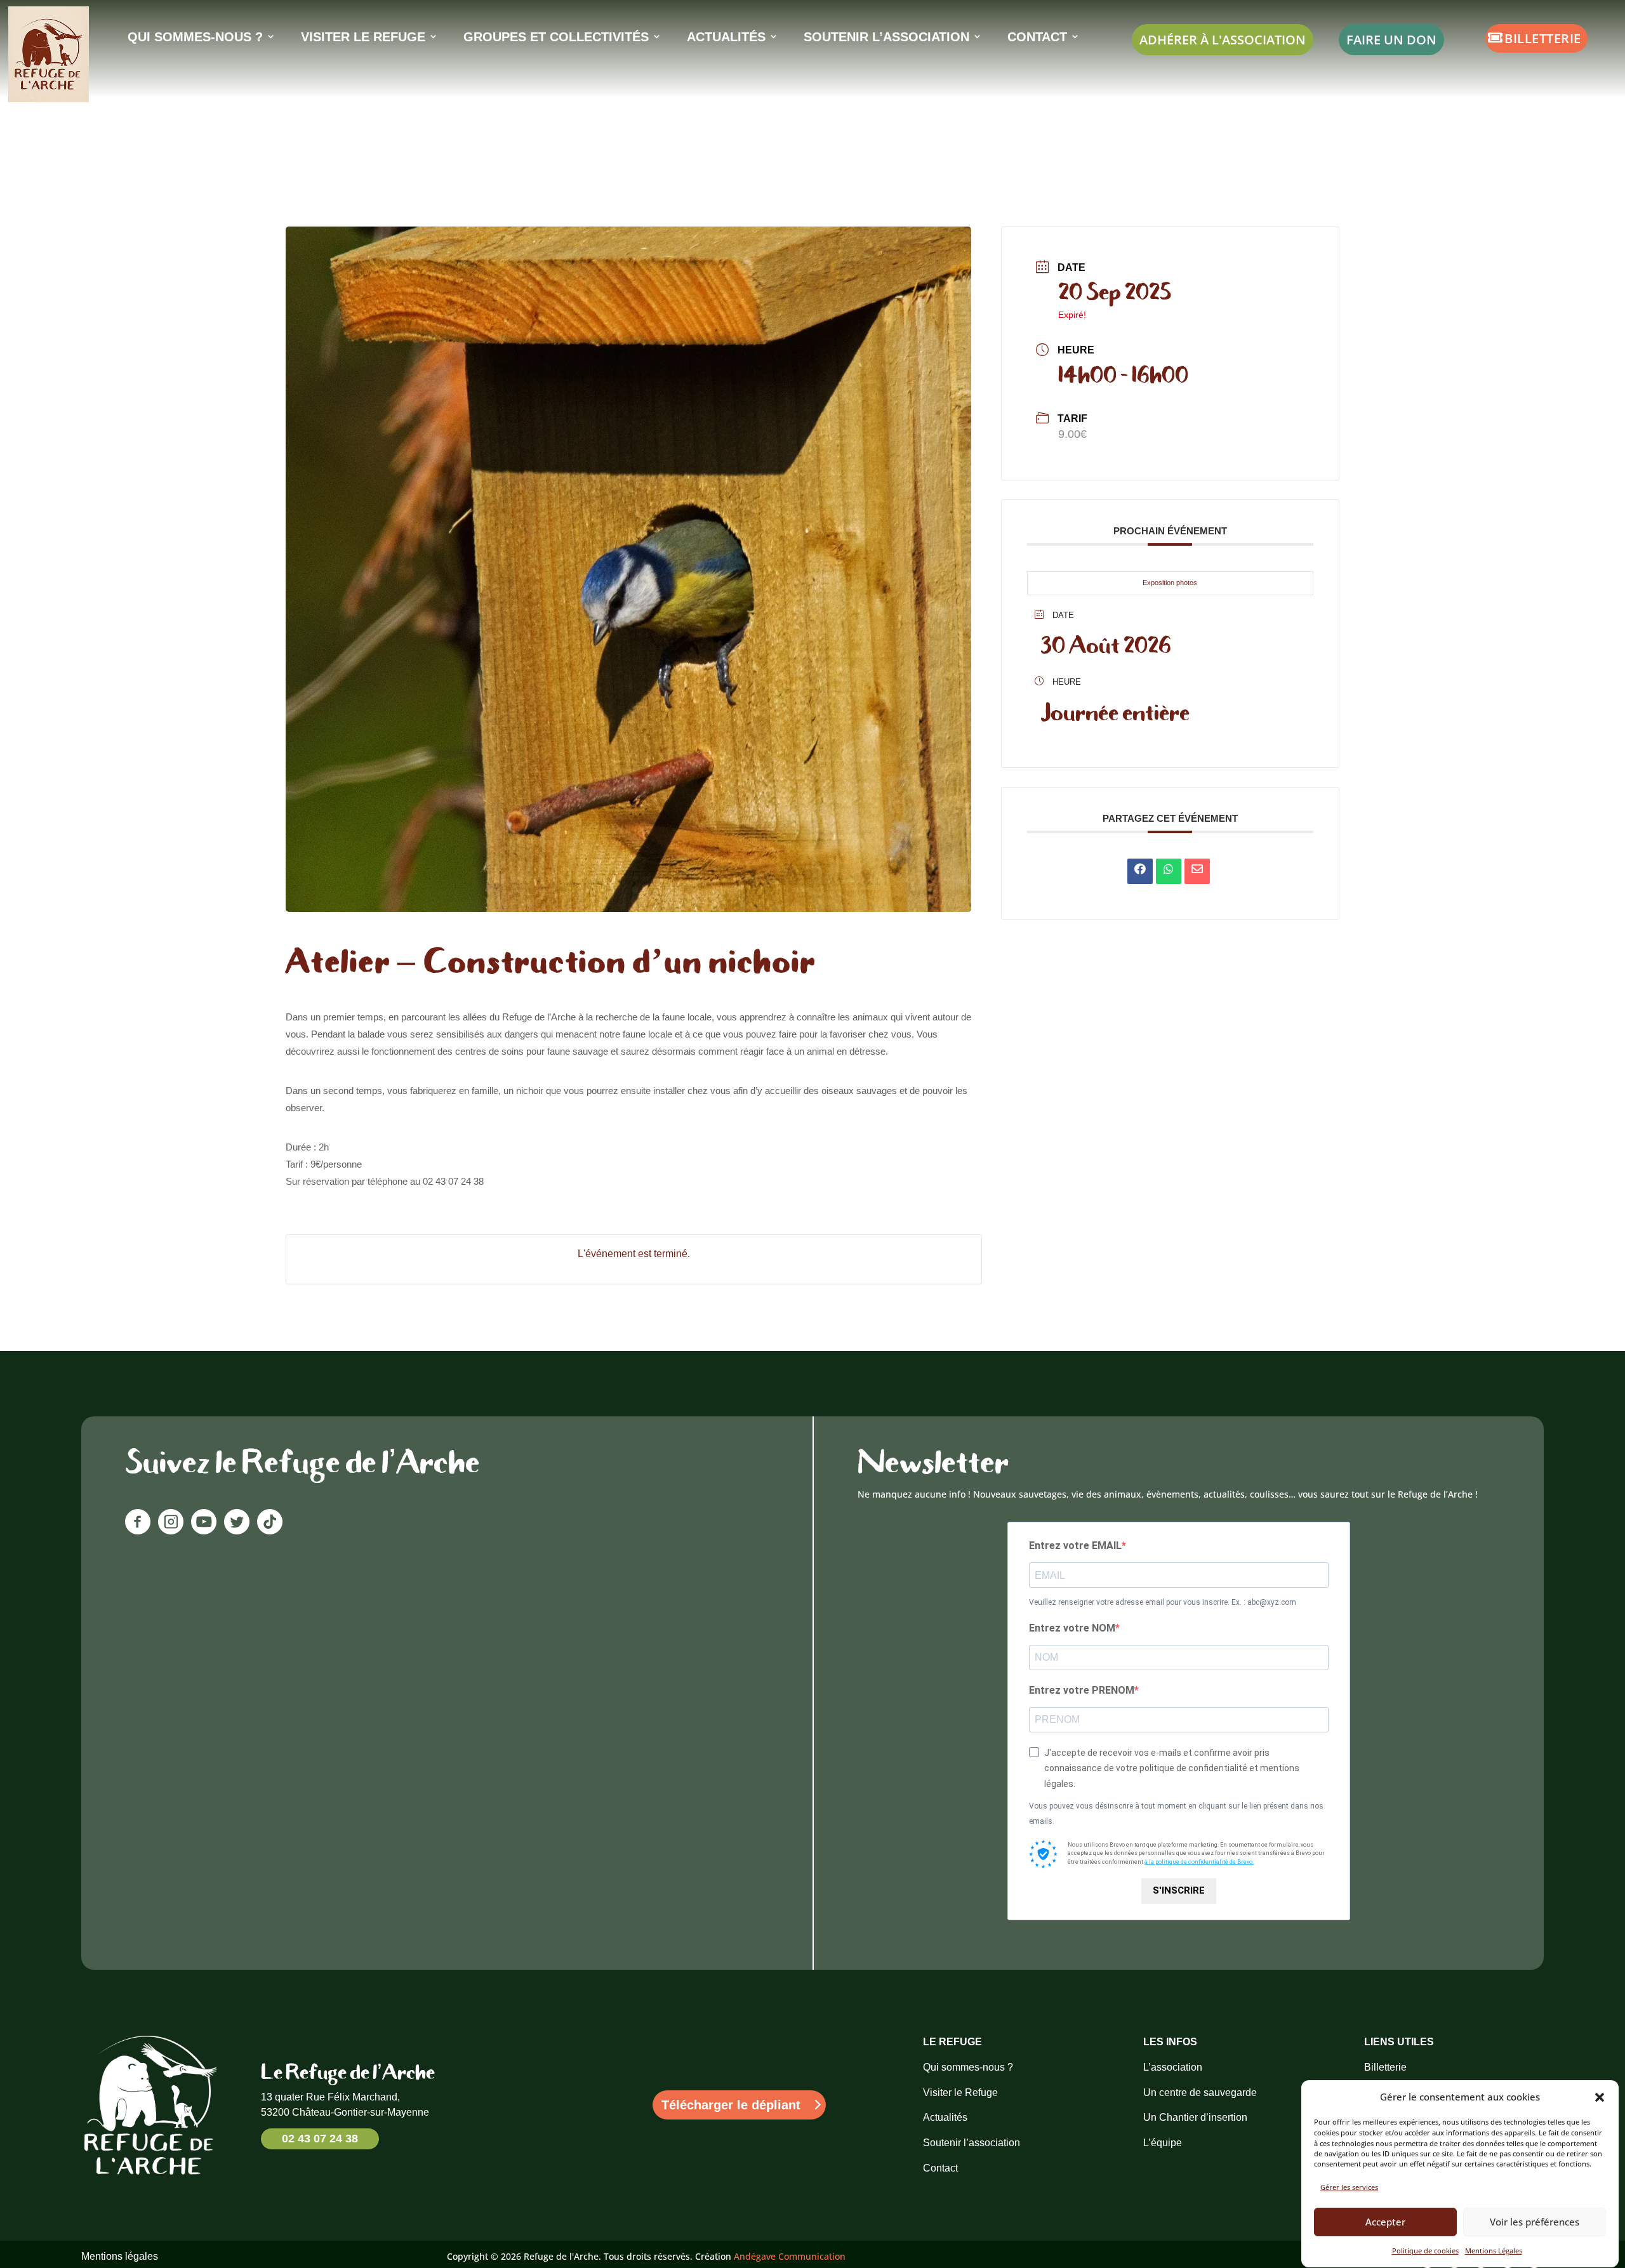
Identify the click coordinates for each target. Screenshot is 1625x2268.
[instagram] (171, 1531)
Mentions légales (120, 2256)
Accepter (1385, 2222)
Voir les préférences (1535, 2222)
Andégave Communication (790, 2256)
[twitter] (237, 1531)
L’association (1173, 2067)
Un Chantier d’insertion (1195, 2117)
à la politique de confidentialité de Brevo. (1199, 1862)
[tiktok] (270, 1531)
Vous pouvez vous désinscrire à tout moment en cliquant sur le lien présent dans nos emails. (1176, 1814)
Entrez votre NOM (1072, 1628)
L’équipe (1163, 2143)
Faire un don (1391, 39)
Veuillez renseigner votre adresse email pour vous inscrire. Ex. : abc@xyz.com (1163, 1602)
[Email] (1197, 871)
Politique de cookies (1425, 2251)
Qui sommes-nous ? (968, 2067)
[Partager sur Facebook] (1140, 871)
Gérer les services (1349, 2187)
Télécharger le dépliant (731, 2105)
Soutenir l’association (972, 2143)
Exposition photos (1170, 583)
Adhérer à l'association (1223, 39)
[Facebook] (142, 1531)
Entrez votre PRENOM (1082, 1690)
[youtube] (204, 1531)
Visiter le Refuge (960, 2093)
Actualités (945, 2117)
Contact (940, 2168)
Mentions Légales (1494, 2251)
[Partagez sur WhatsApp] (1169, 871)
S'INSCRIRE (1179, 1890)
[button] (1600, 2097)
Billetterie (1543, 38)
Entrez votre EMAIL (1075, 1546)
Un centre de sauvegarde (1200, 2093)
